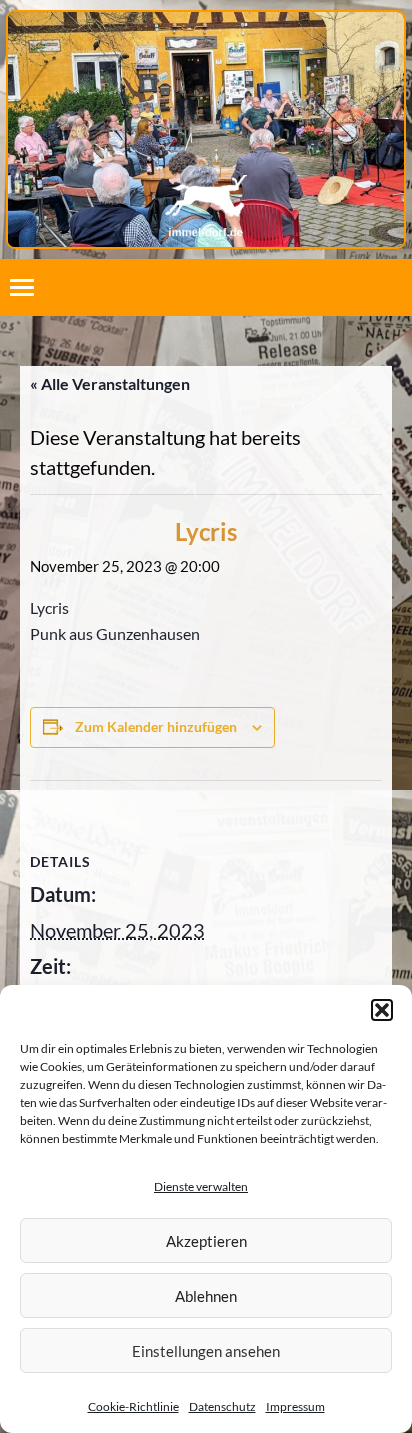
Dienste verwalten (201, 1186)
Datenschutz (222, 1406)
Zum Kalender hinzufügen (156, 726)
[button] (382, 1010)
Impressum (295, 1406)
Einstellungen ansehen (206, 1351)
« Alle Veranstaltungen (110, 383)
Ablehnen (206, 1296)
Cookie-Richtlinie (133, 1406)
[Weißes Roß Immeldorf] (206, 142)
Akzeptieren (206, 1241)
